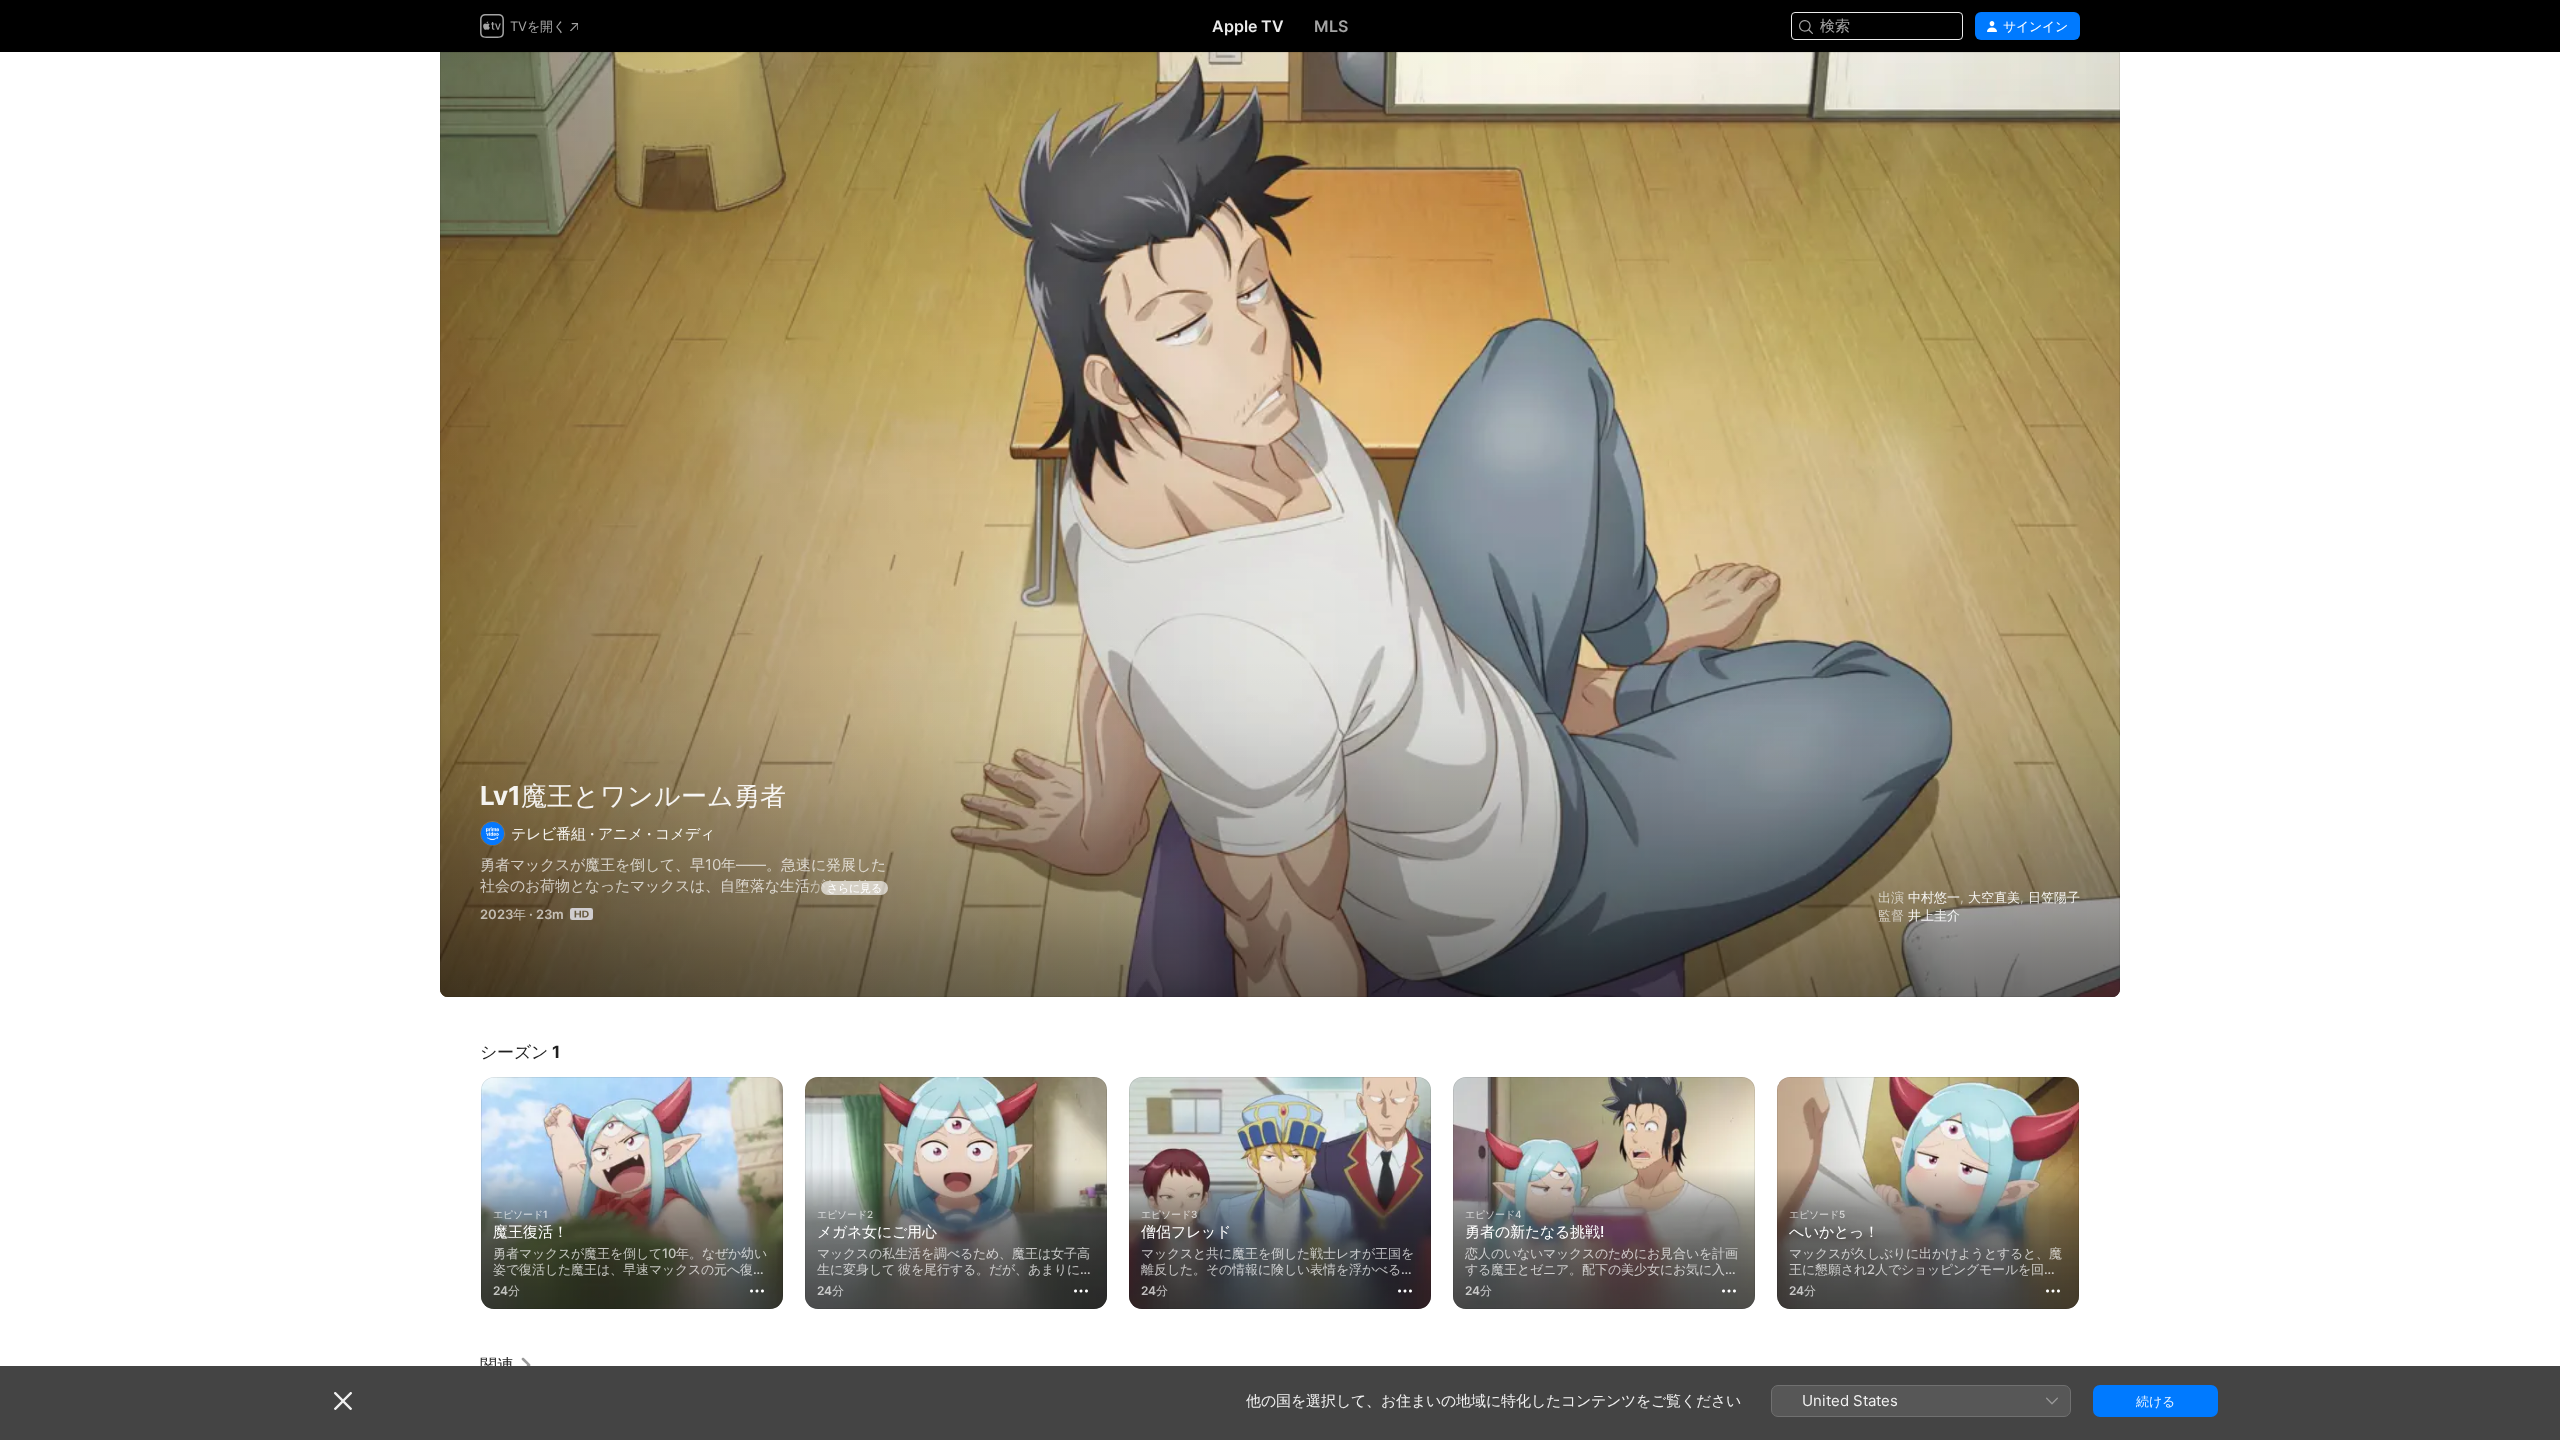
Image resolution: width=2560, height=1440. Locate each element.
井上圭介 (1934, 915)
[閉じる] (343, 1401)
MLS (1331, 26)
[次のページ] (2100, 1193)
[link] (507, 1365)
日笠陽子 (2054, 897)
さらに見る (854, 888)
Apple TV (1248, 26)
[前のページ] (460, 1193)
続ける (2155, 1401)
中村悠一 (1934, 897)
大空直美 (1994, 897)
